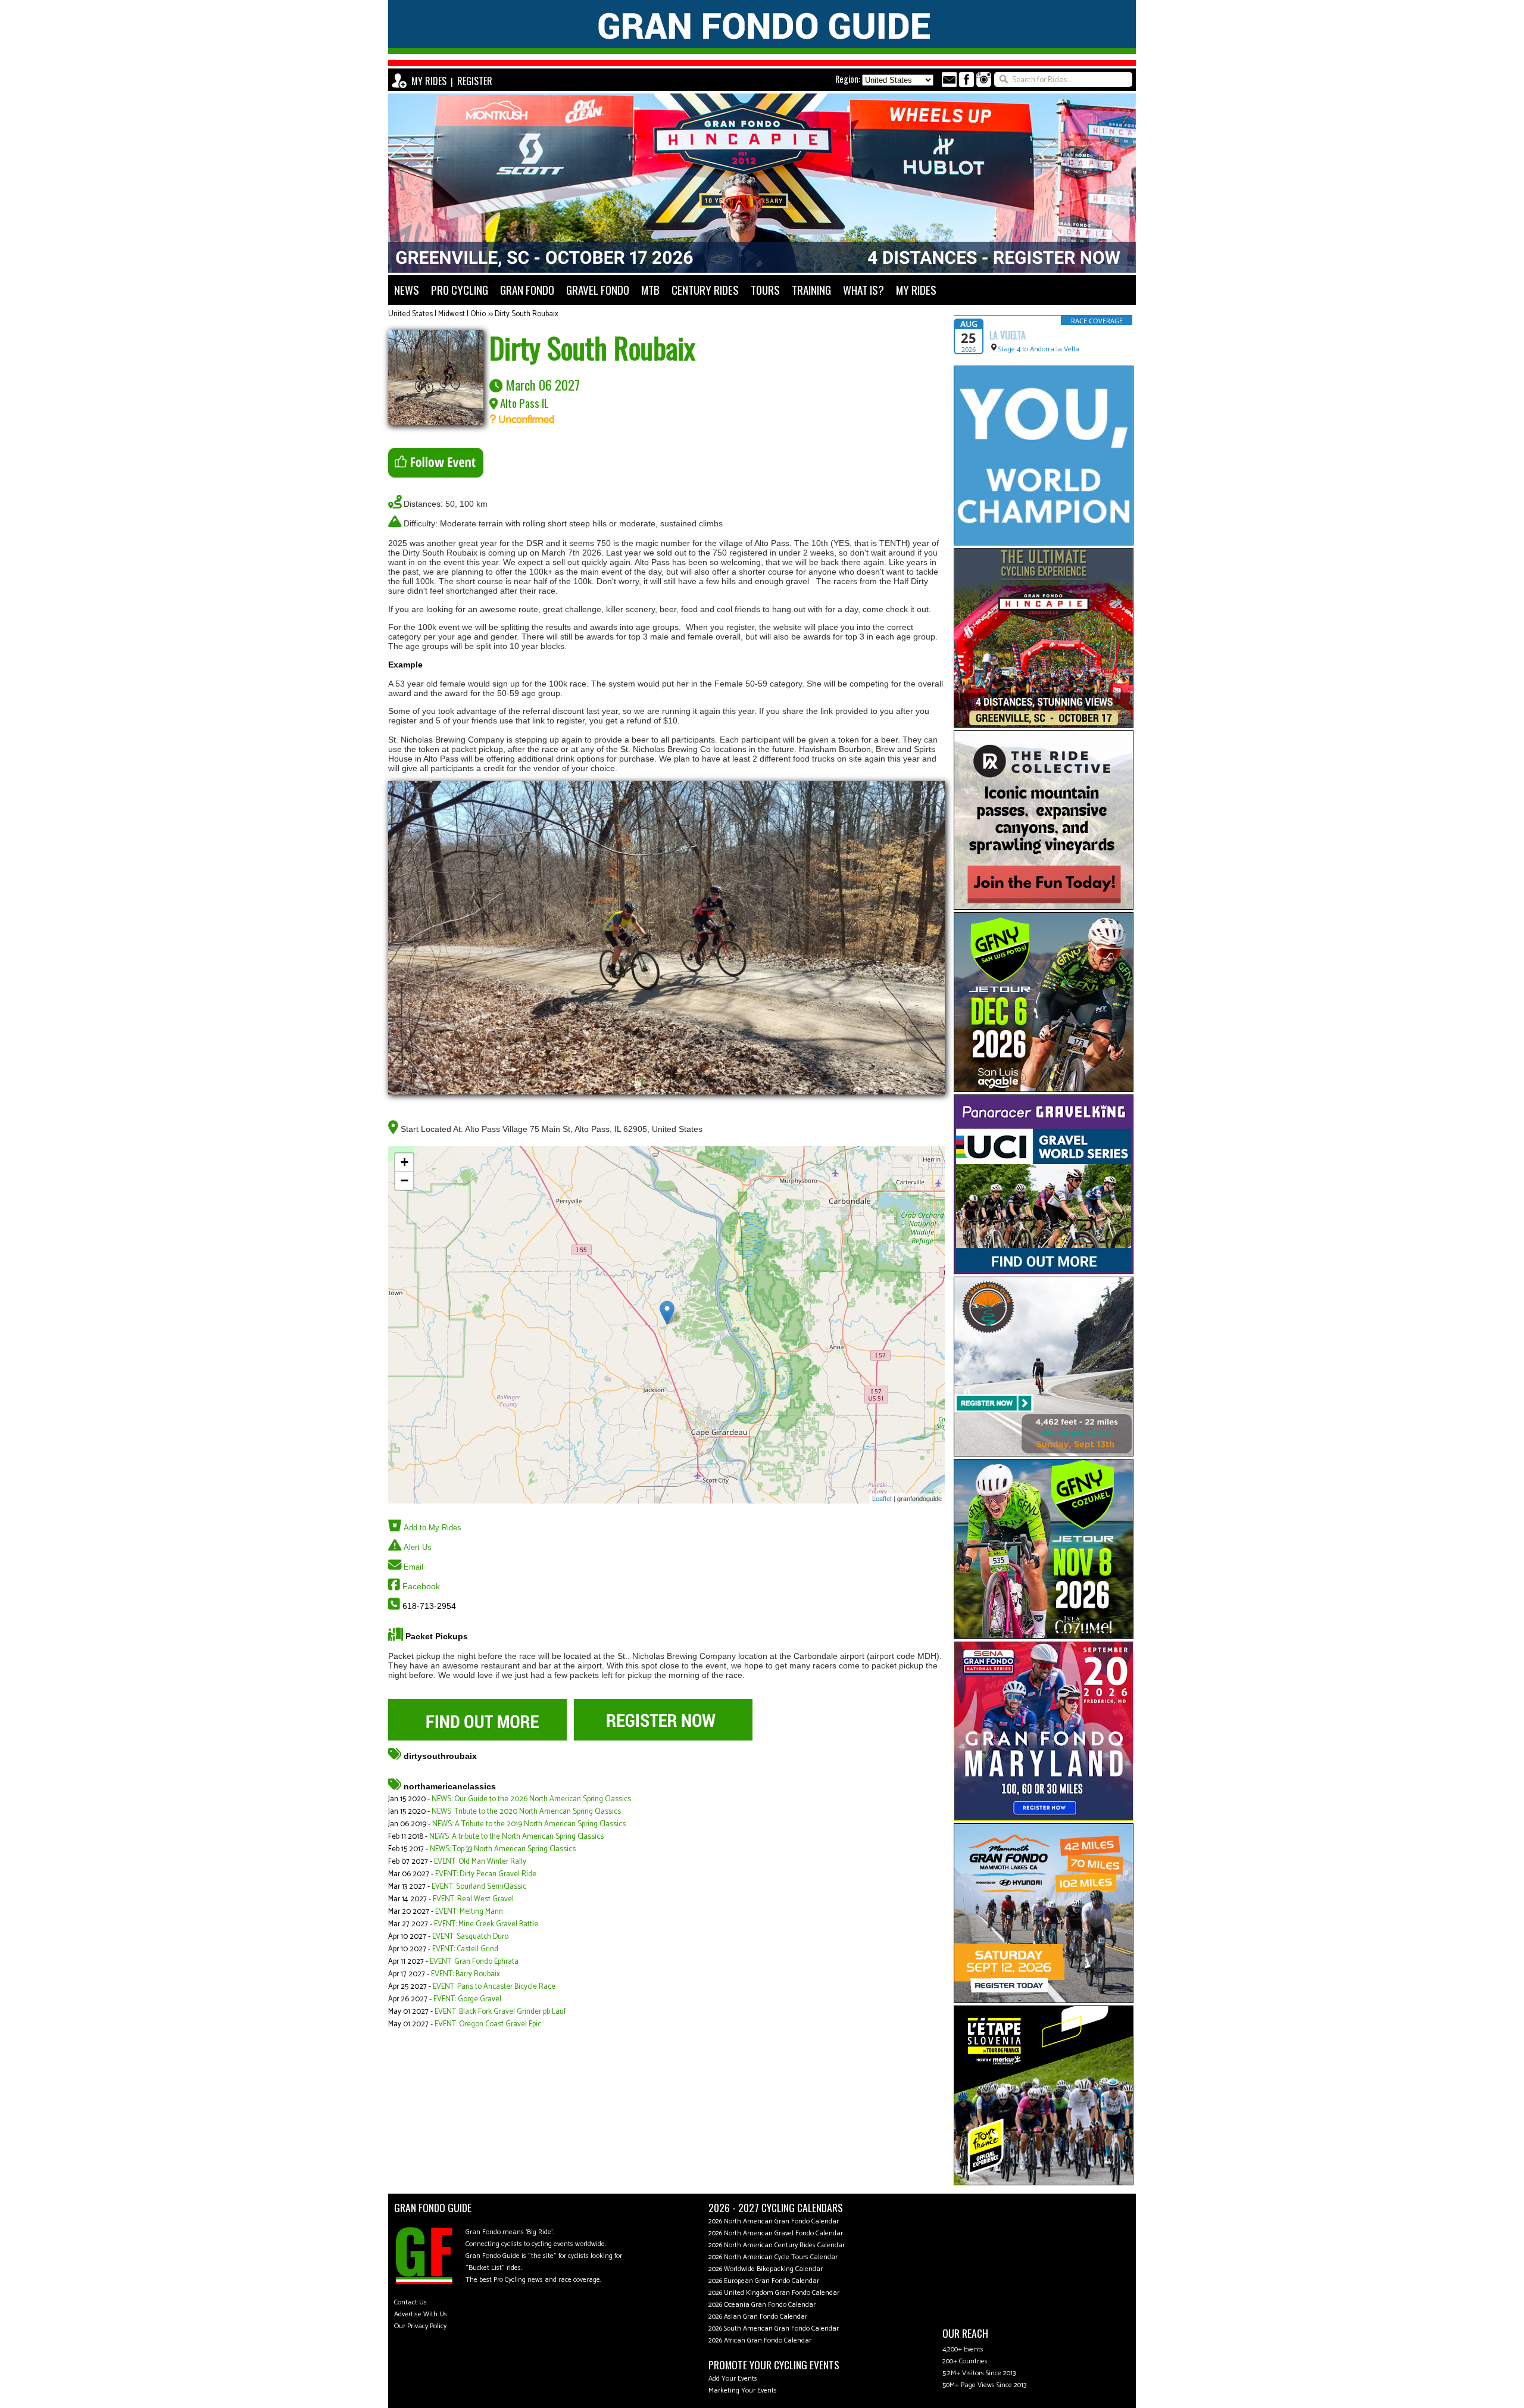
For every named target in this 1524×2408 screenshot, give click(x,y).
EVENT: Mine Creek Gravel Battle (486, 1924)
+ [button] (405, 1162)
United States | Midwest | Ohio (437, 314)
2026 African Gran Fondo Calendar (760, 2340)
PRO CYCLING (460, 290)
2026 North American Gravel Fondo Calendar (776, 2233)
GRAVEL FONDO (598, 290)
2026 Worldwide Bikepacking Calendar (766, 2269)
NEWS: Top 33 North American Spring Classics (503, 1849)
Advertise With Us (421, 2314)
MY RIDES (429, 81)
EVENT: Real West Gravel (473, 1899)
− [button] (405, 1180)
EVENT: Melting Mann (469, 1912)
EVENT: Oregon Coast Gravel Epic (488, 2024)
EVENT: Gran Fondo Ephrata (474, 1962)
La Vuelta (1008, 335)
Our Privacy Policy (420, 2326)
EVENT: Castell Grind (465, 1949)
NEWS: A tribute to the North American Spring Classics (516, 1837)
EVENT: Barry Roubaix (466, 1974)
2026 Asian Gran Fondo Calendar (758, 2317)
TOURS (765, 290)
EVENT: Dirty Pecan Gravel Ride (486, 1874)
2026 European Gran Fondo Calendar (764, 2281)
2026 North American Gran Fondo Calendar (774, 2221)
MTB (650, 290)
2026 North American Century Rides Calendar (777, 2245)
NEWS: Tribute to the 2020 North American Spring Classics (526, 1812)
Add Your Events (733, 2379)
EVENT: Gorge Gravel (467, 1999)
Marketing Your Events (743, 2390)
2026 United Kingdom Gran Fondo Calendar (774, 2293)
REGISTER (475, 81)
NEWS (407, 290)
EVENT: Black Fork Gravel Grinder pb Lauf (500, 2012)
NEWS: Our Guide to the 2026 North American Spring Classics (531, 1799)
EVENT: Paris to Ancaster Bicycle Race (494, 1987)
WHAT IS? (864, 290)
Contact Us (410, 2302)
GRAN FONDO (527, 290)
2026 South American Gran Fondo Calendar (774, 2329)
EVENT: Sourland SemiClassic (479, 1887)
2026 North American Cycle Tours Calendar (773, 2257)
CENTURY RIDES (705, 290)
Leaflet (882, 1498)
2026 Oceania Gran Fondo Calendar (762, 2305)
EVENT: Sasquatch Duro (470, 1937)
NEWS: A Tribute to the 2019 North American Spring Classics (529, 1824)
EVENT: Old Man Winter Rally (480, 1862)
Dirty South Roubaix (527, 314)
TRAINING (811, 290)
